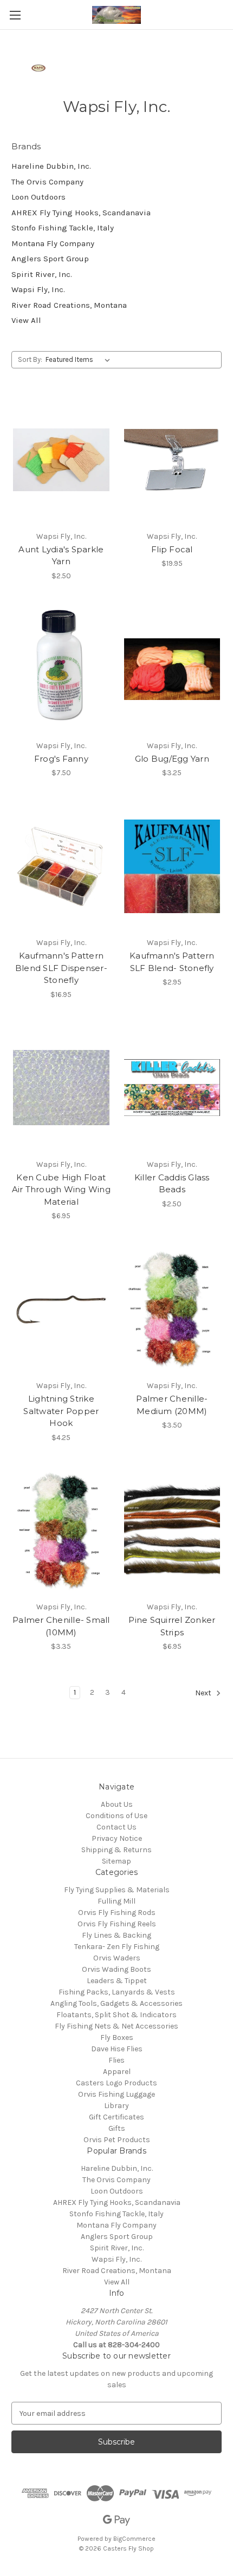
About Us (117, 1804)
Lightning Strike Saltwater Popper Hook (61, 1411)
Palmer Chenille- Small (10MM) (61, 1626)
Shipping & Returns (116, 1850)
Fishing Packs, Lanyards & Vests (117, 1992)
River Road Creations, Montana (69, 305)
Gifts (117, 2128)
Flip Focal (172, 549)
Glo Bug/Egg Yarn (172, 759)
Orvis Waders (117, 1958)
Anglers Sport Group (50, 259)
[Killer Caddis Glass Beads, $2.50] (172, 1088)
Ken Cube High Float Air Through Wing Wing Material (61, 1190)
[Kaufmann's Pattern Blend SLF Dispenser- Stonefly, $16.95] (61, 866)
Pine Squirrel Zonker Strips (172, 1626)
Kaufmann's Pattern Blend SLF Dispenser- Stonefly (61, 968)
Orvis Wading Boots (116, 1969)
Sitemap (116, 1861)
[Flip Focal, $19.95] (172, 460)
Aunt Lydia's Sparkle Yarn (61, 556)
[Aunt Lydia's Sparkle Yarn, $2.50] (61, 460)
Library (116, 2106)
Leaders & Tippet (117, 1981)
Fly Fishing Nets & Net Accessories (116, 2026)
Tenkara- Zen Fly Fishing (117, 1947)
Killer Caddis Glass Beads (172, 1184)
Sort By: (30, 359)
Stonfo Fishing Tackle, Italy (63, 228)
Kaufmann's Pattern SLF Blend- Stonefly (172, 962)
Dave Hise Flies (117, 2049)
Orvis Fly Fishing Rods (117, 1913)
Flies (116, 2060)
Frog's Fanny (61, 759)
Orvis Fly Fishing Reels (117, 1924)
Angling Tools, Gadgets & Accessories (116, 2003)
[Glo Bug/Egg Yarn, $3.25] (172, 669)
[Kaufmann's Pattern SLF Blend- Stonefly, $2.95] (172, 866)
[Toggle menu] (15, 15)
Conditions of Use (116, 1816)
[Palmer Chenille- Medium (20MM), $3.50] (172, 1309)
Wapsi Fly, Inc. (38, 289)
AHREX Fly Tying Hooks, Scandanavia (81, 213)
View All (26, 320)
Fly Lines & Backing (116, 1935)
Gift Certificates (116, 2117)
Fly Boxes (117, 2037)
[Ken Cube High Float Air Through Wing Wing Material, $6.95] (61, 1088)
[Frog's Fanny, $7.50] (61, 669)
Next (204, 1693)
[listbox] (80, 360)
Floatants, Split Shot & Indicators (116, 2015)
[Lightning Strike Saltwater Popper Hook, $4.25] (61, 1309)
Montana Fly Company (53, 243)
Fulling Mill (116, 1901)
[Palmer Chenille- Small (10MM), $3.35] (61, 1531)
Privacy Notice (117, 1838)
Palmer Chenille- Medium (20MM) (172, 1405)
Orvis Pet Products (117, 2140)
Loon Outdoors (38, 197)
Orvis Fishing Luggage (116, 2094)
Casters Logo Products (116, 2083)
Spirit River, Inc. (42, 274)
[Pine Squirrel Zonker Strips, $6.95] (172, 1531)
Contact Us (116, 1827)
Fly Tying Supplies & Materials (117, 1890)
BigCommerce (134, 2539)
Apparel (117, 2072)
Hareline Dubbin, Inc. (51, 166)
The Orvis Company (47, 182)
